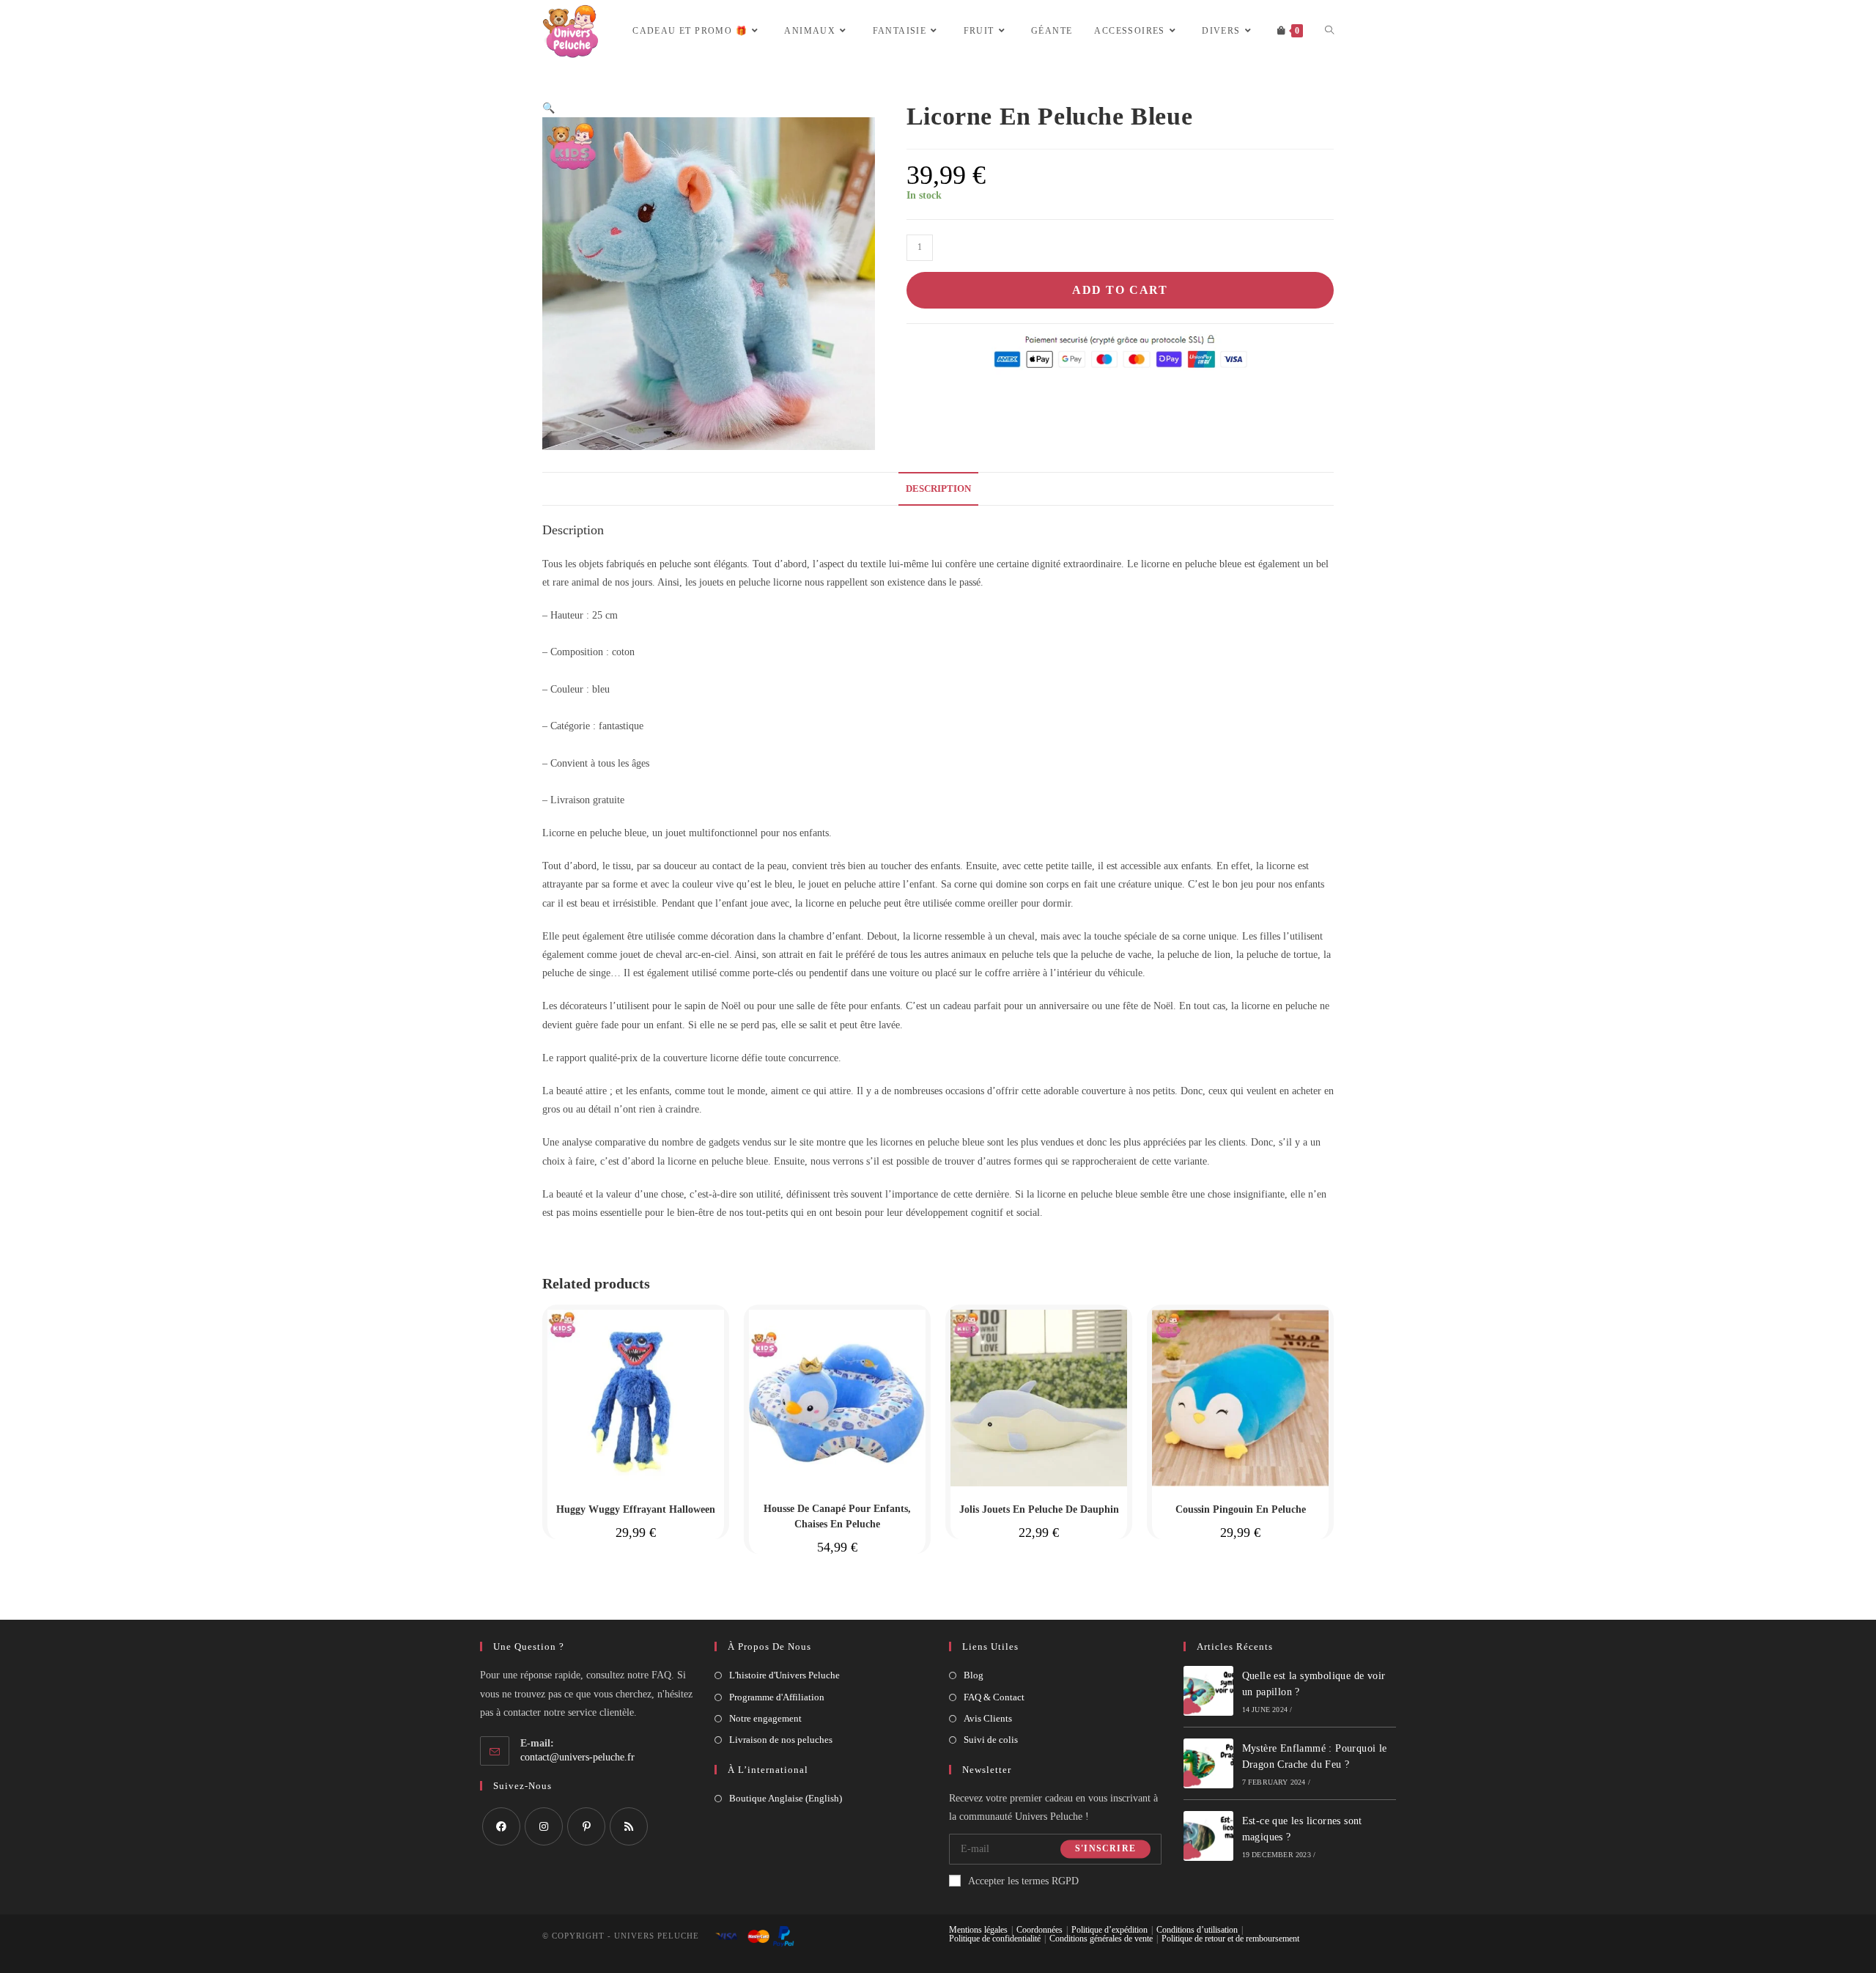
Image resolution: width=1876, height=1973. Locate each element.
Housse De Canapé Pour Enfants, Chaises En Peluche (837, 1516)
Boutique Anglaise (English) (786, 1798)
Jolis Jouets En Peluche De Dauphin (1039, 1509)
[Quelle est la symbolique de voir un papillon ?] (1208, 1691)
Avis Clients (988, 1718)
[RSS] (629, 1826)
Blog (974, 1675)
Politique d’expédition (1109, 1930)
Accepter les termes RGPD (1023, 1881)
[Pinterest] (586, 1826)
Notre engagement (765, 1718)
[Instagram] (544, 1826)
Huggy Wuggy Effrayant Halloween (636, 1509)
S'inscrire (1105, 1849)
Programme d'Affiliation (777, 1697)
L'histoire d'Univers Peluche (784, 1675)
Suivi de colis (991, 1740)
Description (938, 489)
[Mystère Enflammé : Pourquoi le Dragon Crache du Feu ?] (1208, 1763)
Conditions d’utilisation (1197, 1930)
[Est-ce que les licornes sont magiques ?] (1208, 1836)
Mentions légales (978, 1930)
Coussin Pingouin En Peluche (1241, 1509)
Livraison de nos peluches (781, 1740)
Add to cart (1120, 290)
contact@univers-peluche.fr (577, 1757)
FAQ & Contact (994, 1697)
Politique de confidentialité (995, 1939)
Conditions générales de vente (1101, 1939)
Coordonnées (1039, 1930)
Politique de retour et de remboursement (1230, 1939)
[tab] (938, 489)
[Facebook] (501, 1826)
